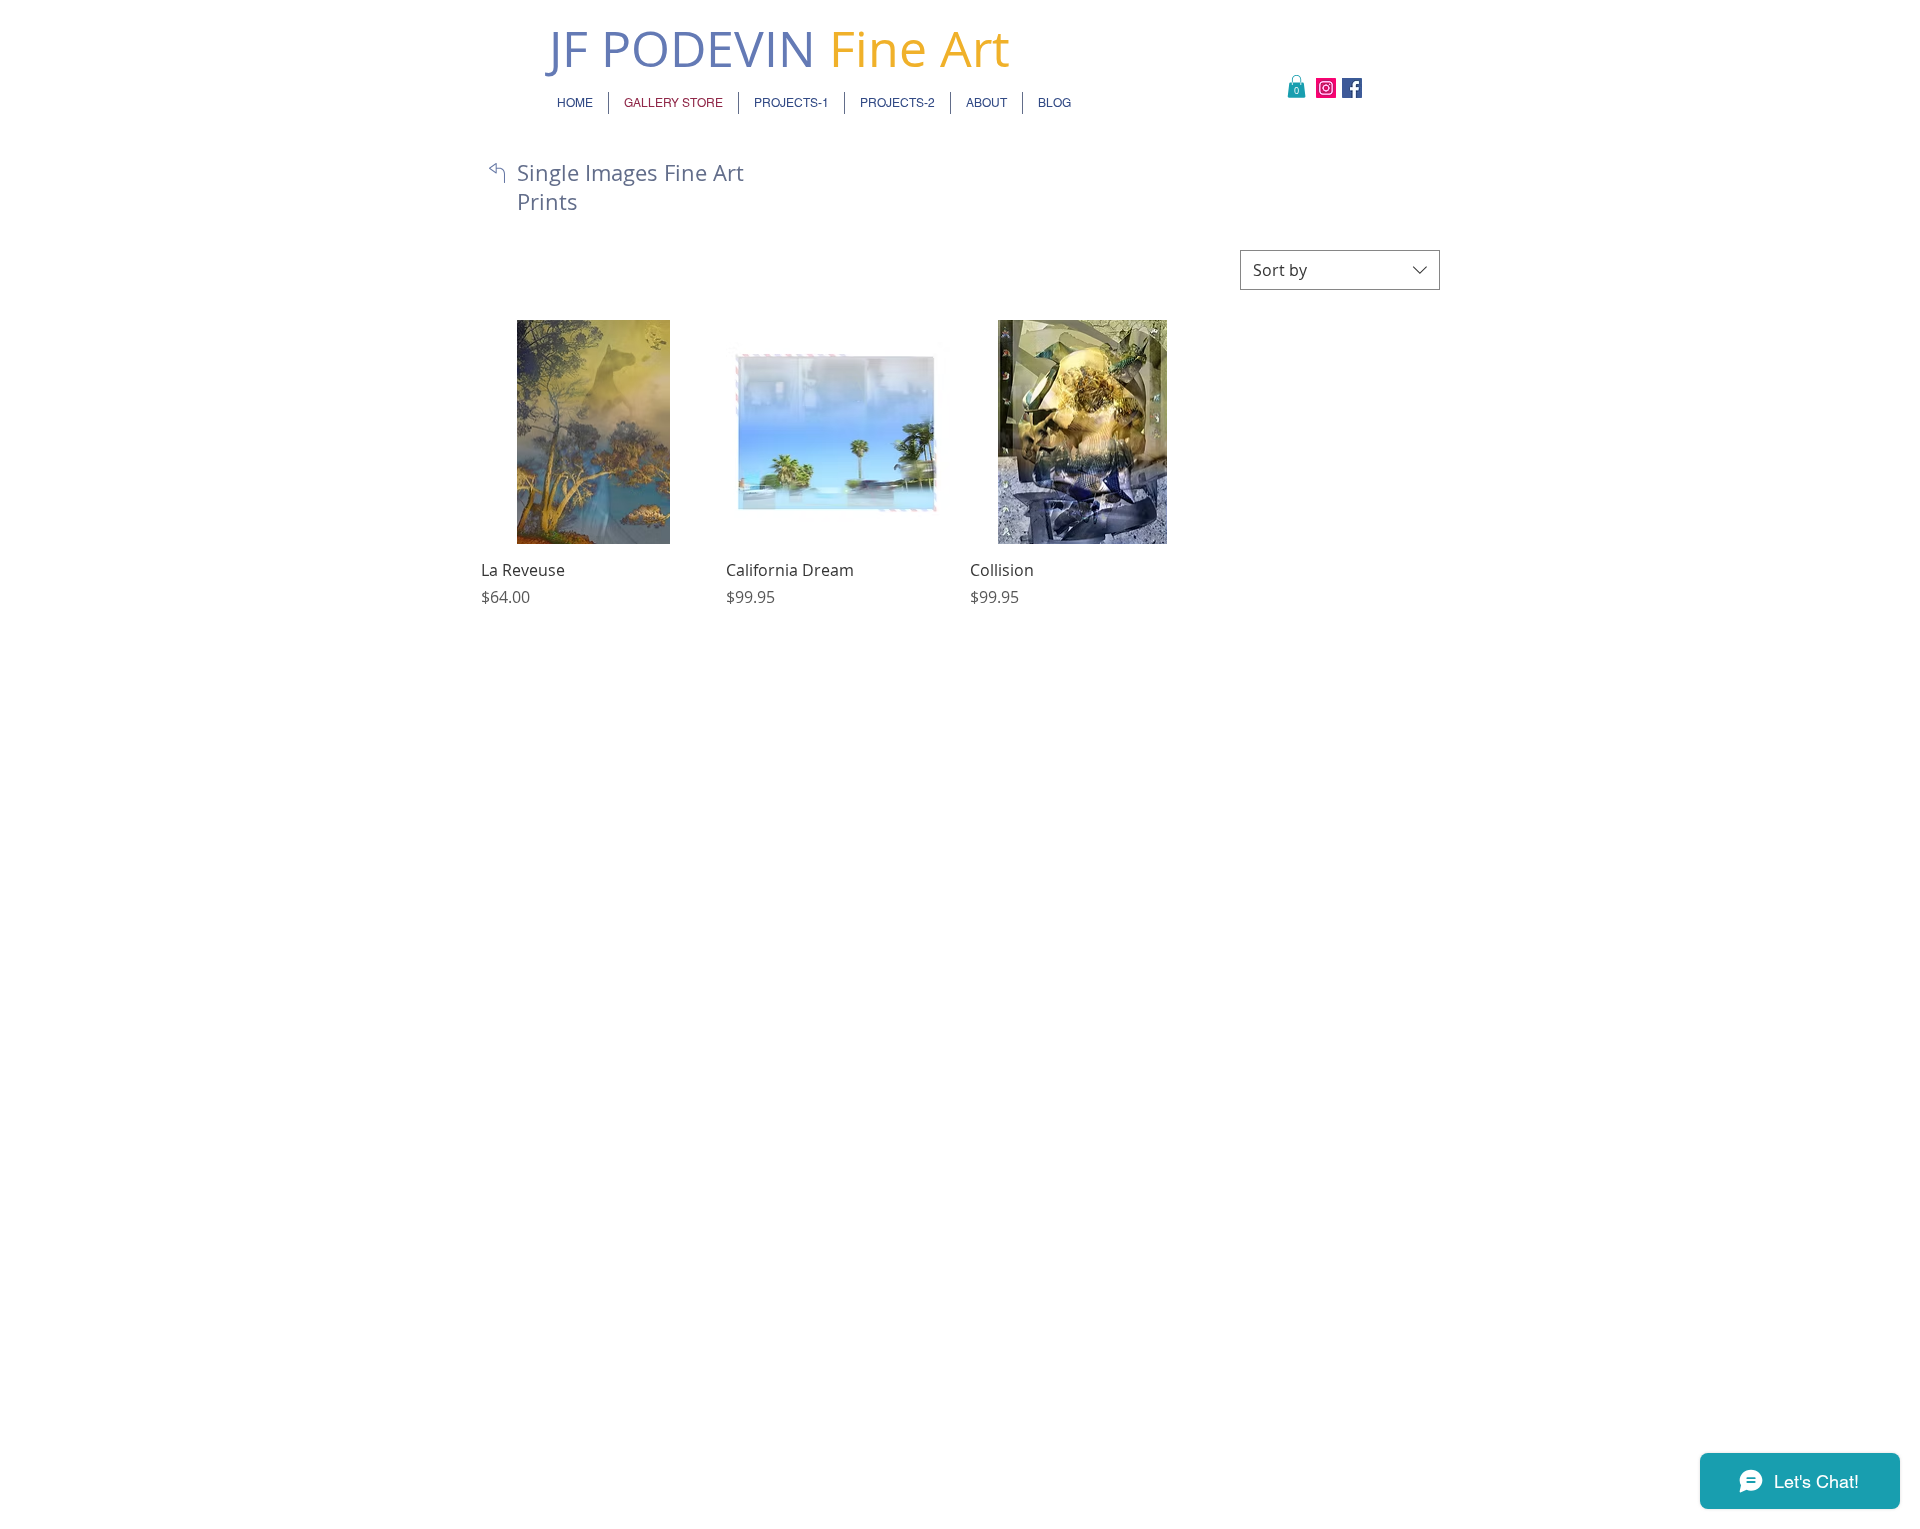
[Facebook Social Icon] (1352, 88)
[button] (1296, 86)
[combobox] (1340, 270)
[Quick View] (593, 432)
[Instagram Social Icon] (1326, 88)
